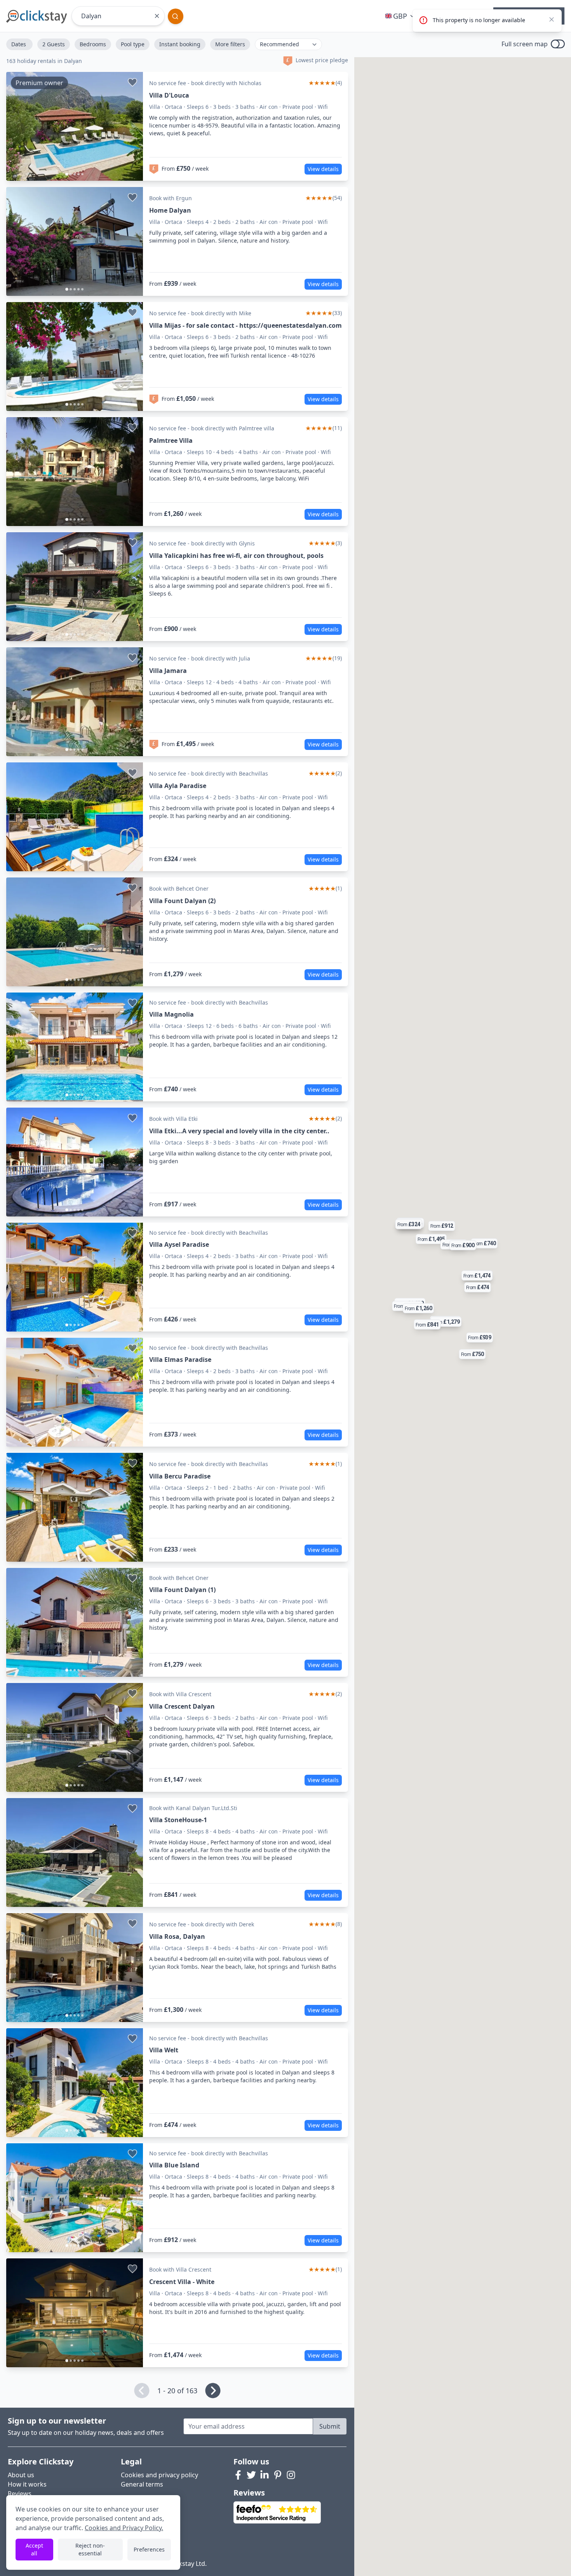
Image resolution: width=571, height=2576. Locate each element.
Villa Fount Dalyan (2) (182, 901)
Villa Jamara (168, 671)
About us (21, 2475)
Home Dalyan (170, 210)
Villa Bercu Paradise (180, 1476)
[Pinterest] (278, 2475)
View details (323, 169)
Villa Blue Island (174, 2165)
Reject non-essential (90, 2549)
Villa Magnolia (171, 1014)
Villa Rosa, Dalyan (177, 1936)
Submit (330, 2426)
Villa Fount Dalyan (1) (182, 1590)
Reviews (20, 2494)
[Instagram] (291, 2475)
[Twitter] (251, 2475)
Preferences (149, 2549)
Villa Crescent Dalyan (182, 1706)
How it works (27, 2484)
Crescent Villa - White (182, 2282)
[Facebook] (238, 2475)
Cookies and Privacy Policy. (124, 2528)
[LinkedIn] (265, 2475)
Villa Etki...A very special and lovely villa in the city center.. (239, 1131)
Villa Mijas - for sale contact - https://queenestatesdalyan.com (245, 325)
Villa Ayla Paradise (178, 786)
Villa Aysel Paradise (179, 1244)
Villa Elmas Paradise (180, 1360)
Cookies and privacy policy (159, 2475)
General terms (142, 2484)
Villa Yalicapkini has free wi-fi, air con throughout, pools (236, 556)
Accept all (34, 2549)
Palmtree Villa (171, 440)
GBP (400, 16)
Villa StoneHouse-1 (178, 1820)
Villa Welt (164, 2050)
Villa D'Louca (169, 95)
